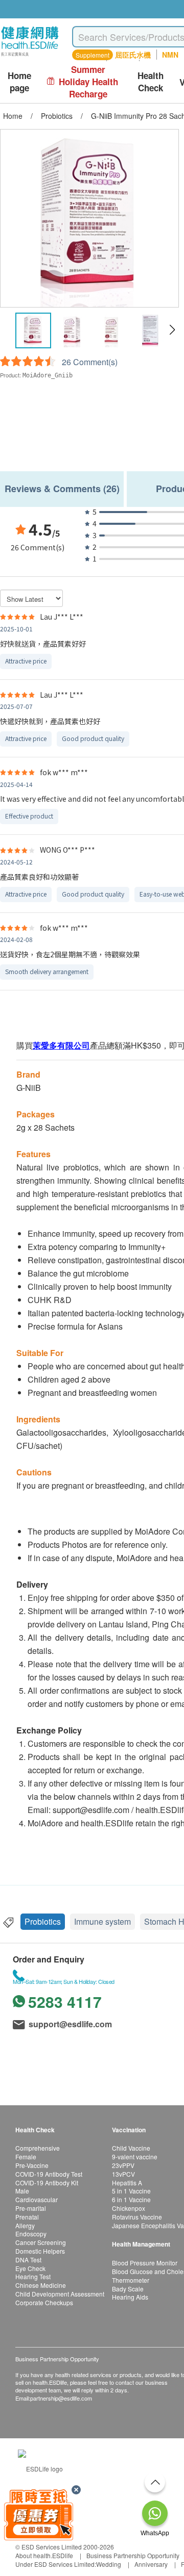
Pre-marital (31, 2208)
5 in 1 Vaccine (131, 2191)
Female (26, 2157)
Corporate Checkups (44, 2302)
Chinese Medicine (41, 2285)
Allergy (25, 2225)
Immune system (102, 1921)
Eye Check (30, 2268)
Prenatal (27, 2217)
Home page (19, 82)
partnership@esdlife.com (61, 2398)
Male (22, 2191)
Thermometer (131, 2280)
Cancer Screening (41, 2242)
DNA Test (28, 2260)
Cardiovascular (37, 2199)
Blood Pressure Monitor (145, 2263)
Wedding (109, 2564)
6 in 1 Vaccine (131, 2199)
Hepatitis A (127, 2183)
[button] (172, 330)
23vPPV (123, 2165)
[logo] (30, 56)
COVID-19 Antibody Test (49, 2174)
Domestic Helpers (40, 2251)
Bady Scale (128, 2289)
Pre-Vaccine (32, 2165)
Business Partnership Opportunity (133, 2555)
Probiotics (43, 1921)
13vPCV (123, 2174)
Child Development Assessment (60, 2294)
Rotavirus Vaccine (137, 2217)
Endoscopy (31, 2234)
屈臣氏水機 (133, 55)
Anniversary (151, 2564)
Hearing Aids (130, 2297)
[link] (40, 2468)
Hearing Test (33, 2276)
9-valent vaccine (135, 2157)
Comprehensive (38, 2148)
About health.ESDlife (44, 2555)
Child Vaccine (131, 2148)
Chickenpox (129, 2208)
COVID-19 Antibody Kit (47, 2183)
